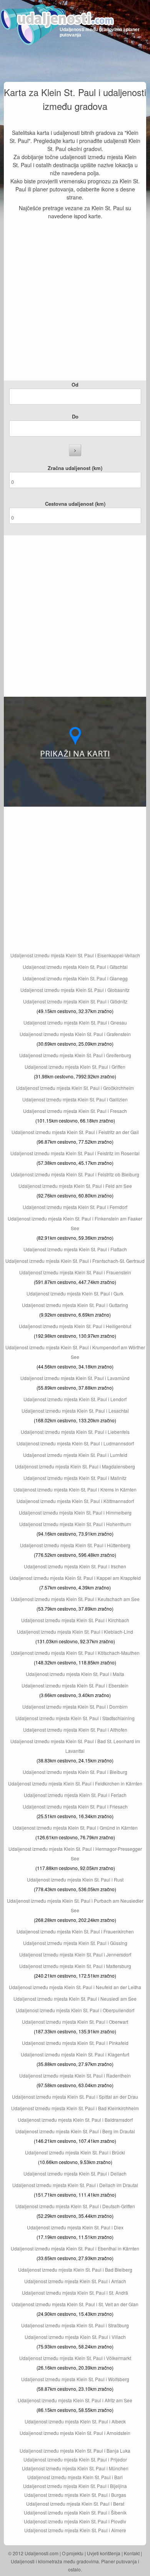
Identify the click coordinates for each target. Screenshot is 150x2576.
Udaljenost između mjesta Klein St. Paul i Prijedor (75, 2459)
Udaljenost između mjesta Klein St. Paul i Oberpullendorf (75, 2010)
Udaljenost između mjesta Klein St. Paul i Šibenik (75, 2512)
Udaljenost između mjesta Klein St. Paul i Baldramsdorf (75, 2120)
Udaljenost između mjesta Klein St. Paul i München (75, 2468)
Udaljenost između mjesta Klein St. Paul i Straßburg (75, 2325)
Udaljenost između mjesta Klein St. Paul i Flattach (75, 1249)
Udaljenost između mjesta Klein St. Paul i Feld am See (75, 1186)
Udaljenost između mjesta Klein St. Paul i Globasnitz (75, 990)
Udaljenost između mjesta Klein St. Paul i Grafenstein (75, 1034)
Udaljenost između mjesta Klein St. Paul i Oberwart (75, 2022)
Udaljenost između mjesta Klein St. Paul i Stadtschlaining (75, 1718)
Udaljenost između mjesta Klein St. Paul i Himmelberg (75, 1512)
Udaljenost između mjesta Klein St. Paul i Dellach (75, 2173)
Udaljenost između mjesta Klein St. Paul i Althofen (75, 1730)
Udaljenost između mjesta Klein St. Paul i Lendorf (75, 1399)
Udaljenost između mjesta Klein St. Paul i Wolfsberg (75, 2379)
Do (75, 416)
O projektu (73, 2553)
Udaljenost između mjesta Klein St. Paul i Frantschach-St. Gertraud (75, 1261)
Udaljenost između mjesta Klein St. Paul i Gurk (75, 1293)
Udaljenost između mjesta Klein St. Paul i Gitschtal (75, 967)
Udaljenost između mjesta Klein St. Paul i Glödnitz (75, 1001)
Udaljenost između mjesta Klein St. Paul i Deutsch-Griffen (75, 2206)
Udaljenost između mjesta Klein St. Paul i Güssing (75, 1943)
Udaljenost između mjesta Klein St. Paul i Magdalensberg (75, 1466)
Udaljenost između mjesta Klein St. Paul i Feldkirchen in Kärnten (75, 1783)
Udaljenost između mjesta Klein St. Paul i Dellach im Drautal (75, 2185)
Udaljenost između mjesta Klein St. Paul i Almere (75, 2530)
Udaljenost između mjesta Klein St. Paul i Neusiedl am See (75, 1999)
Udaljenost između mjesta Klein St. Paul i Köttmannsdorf (75, 1501)
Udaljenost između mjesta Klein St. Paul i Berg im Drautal (75, 2131)
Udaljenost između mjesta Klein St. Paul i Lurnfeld (75, 1455)
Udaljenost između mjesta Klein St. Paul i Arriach (75, 2281)
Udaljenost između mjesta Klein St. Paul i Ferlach (75, 1795)
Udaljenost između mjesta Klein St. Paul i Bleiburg (75, 1772)
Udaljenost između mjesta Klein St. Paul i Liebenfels (75, 1432)
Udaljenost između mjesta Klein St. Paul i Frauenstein (75, 1272)
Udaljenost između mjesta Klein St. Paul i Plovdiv (75, 2521)
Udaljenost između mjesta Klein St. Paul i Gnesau (75, 1022)
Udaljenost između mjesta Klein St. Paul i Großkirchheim (75, 1088)
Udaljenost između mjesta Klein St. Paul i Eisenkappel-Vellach (75, 955)
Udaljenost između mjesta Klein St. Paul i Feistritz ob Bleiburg (75, 1174)
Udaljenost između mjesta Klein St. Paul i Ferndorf (75, 1207)
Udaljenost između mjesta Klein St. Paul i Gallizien (75, 1099)
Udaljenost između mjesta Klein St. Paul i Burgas (75, 2495)
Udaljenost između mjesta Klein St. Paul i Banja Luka (75, 2451)
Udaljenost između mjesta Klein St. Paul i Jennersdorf (75, 1954)
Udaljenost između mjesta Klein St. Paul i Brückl (75, 2152)
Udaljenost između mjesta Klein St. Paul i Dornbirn (75, 1707)
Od (75, 384)
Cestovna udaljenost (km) (75, 504)
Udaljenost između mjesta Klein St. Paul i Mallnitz (75, 1478)
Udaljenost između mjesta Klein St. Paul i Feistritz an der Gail (75, 1132)
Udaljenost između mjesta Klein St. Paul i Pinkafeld (75, 2043)
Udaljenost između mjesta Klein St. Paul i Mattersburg (75, 1966)
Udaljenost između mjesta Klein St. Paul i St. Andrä (75, 2293)
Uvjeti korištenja (104, 2553)
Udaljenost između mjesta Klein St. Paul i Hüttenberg (75, 1545)
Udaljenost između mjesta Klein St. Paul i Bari (75, 2477)
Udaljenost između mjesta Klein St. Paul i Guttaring (75, 1305)
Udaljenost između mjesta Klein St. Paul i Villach (75, 2337)
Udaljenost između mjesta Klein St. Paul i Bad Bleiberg (75, 2270)
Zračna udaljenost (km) (75, 468)
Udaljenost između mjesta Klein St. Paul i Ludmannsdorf (75, 1443)
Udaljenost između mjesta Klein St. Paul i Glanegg (75, 978)
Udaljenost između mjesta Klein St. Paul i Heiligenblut (75, 1326)
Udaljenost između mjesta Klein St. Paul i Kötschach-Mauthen (75, 1653)
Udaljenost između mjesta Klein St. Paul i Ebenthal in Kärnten (75, 2248)
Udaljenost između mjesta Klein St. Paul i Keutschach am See (75, 1599)
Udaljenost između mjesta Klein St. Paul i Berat (75, 2504)
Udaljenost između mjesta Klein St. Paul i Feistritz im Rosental (75, 1153)
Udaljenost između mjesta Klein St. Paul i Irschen (75, 1566)
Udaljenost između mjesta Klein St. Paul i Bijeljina (75, 2486)
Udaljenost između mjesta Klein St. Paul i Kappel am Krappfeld (75, 1578)
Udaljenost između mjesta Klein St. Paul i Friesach (75, 1806)
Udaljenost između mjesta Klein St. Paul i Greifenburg (75, 1055)
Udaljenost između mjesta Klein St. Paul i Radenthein (75, 2075)
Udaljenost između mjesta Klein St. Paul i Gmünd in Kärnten (75, 1828)
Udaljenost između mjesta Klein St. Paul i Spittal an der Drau (75, 2097)
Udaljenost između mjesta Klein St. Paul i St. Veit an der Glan (75, 2304)
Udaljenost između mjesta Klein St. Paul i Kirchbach (75, 1620)
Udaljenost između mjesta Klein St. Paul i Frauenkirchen (75, 1931)
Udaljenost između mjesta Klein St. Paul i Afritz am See (75, 2400)
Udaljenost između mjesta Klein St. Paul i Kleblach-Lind (75, 1632)
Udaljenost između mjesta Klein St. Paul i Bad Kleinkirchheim (75, 2108)
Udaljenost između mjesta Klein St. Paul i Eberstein (75, 1685)
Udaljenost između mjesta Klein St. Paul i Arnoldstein (75, 2433)
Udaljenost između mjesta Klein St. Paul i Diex (75, 2227)
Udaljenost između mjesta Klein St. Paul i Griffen (75, 1067)
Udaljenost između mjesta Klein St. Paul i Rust (75, 1879)
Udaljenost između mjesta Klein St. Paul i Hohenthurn (75, 1524)
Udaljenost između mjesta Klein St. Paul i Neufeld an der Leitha (75, 1987)
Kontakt (132, 2553)
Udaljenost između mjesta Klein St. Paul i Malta (75, 1674)
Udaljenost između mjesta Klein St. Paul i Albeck (75, 2421)
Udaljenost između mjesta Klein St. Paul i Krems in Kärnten (75, 1489)
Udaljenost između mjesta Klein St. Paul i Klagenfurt (75, 2054)
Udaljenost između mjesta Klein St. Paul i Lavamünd (75, 1378)
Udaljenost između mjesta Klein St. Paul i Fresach (75, 1111)
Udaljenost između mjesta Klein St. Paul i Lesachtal (75, 1411)
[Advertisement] (75, 302)
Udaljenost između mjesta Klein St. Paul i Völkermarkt (75, 2358)
